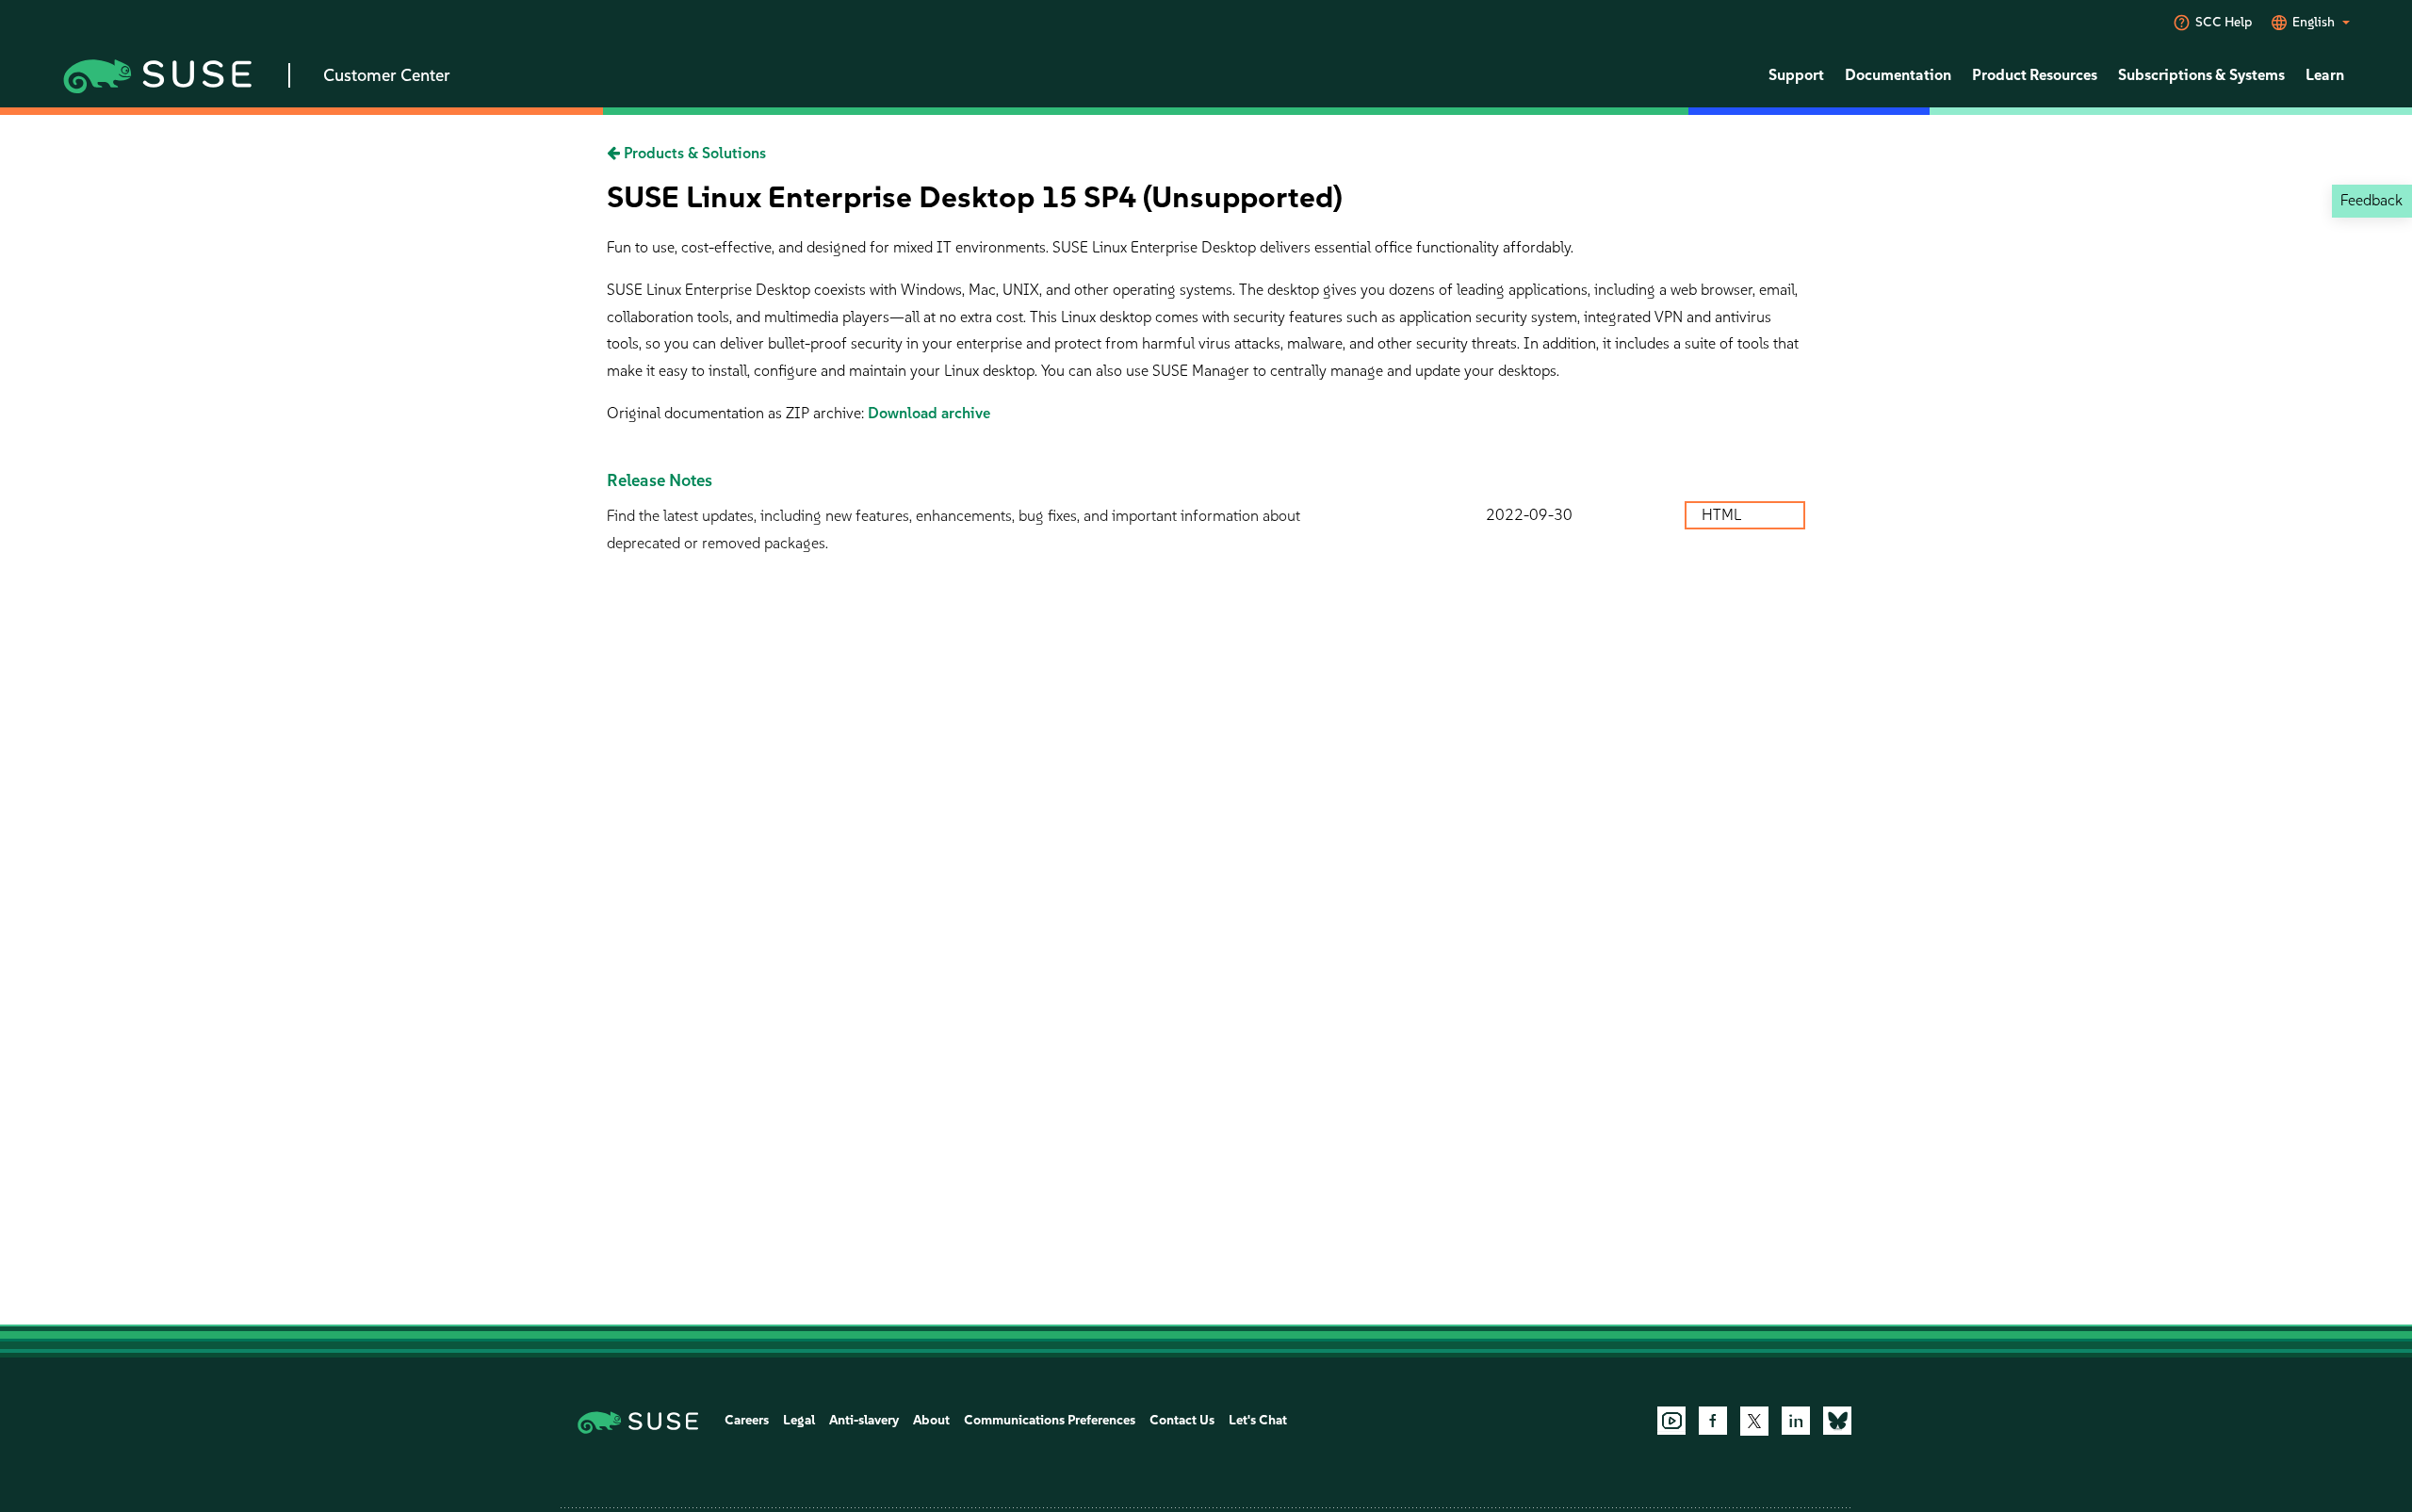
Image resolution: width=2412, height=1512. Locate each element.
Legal (799, 1420)
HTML (1723, 515)
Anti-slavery (864, 1420)
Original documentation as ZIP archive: (737, 413)
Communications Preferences (1050, 1420)
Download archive (929, 413)
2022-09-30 (1529, 515)
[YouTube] (1671, 1421)
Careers (747, 1420)
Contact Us (1182, 1420)
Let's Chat (1258, 1420)
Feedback (2371, 200)
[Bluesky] (1837, 1421)
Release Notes (660, 480)
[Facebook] (1713, 1421)
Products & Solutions (693, 153)
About (931, 1420)
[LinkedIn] (1796, 1421)
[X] (1754, 1421)
